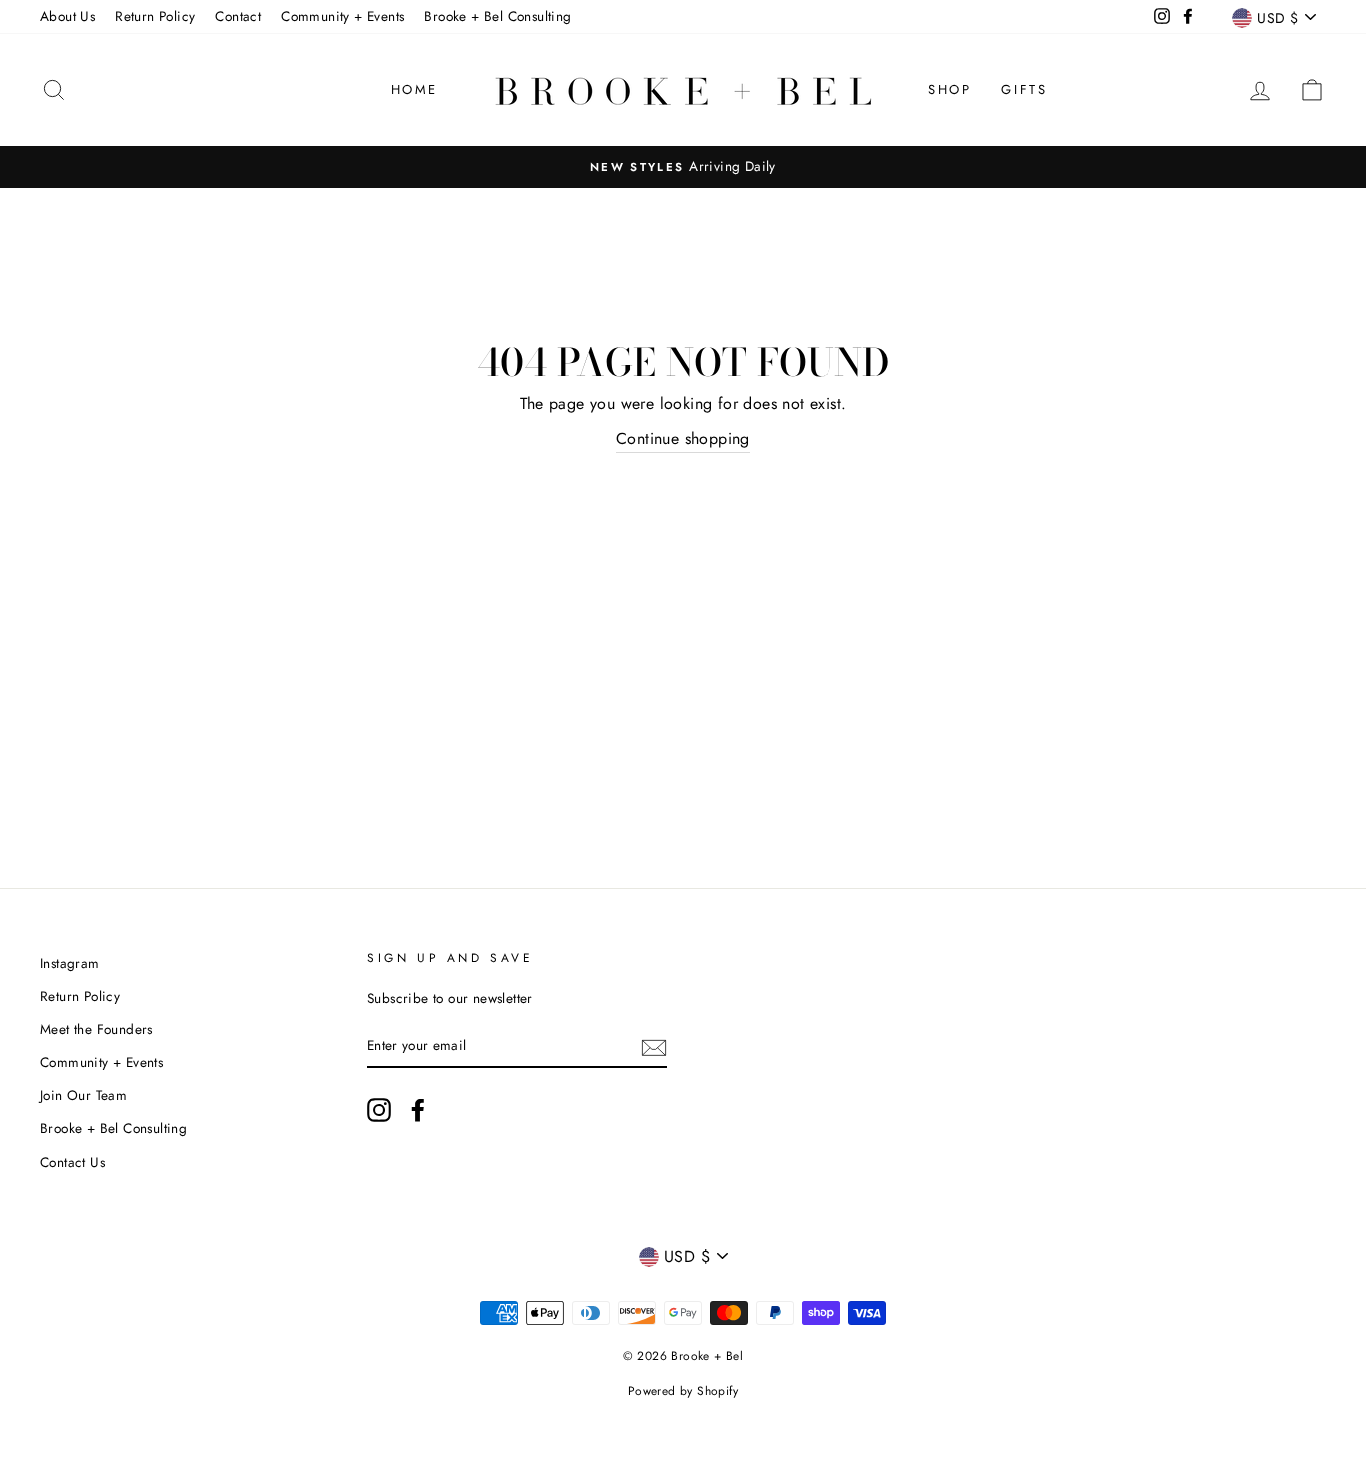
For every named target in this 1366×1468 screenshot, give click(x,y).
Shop (949, 89)
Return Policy (155, 16)
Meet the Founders (96, 1029)
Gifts (1024, 89)
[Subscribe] (654, 1046)
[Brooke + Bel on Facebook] (418, 1110)
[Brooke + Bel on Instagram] (379, 1110)
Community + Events (342, 16)
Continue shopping (683, 438)
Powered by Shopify (683, 1391)
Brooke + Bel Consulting (497, 16)
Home (414, 89)
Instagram (70, 963)
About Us (67, 16)
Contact (238, 16)
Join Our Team (83, 1095)
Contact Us (72, 1162)
